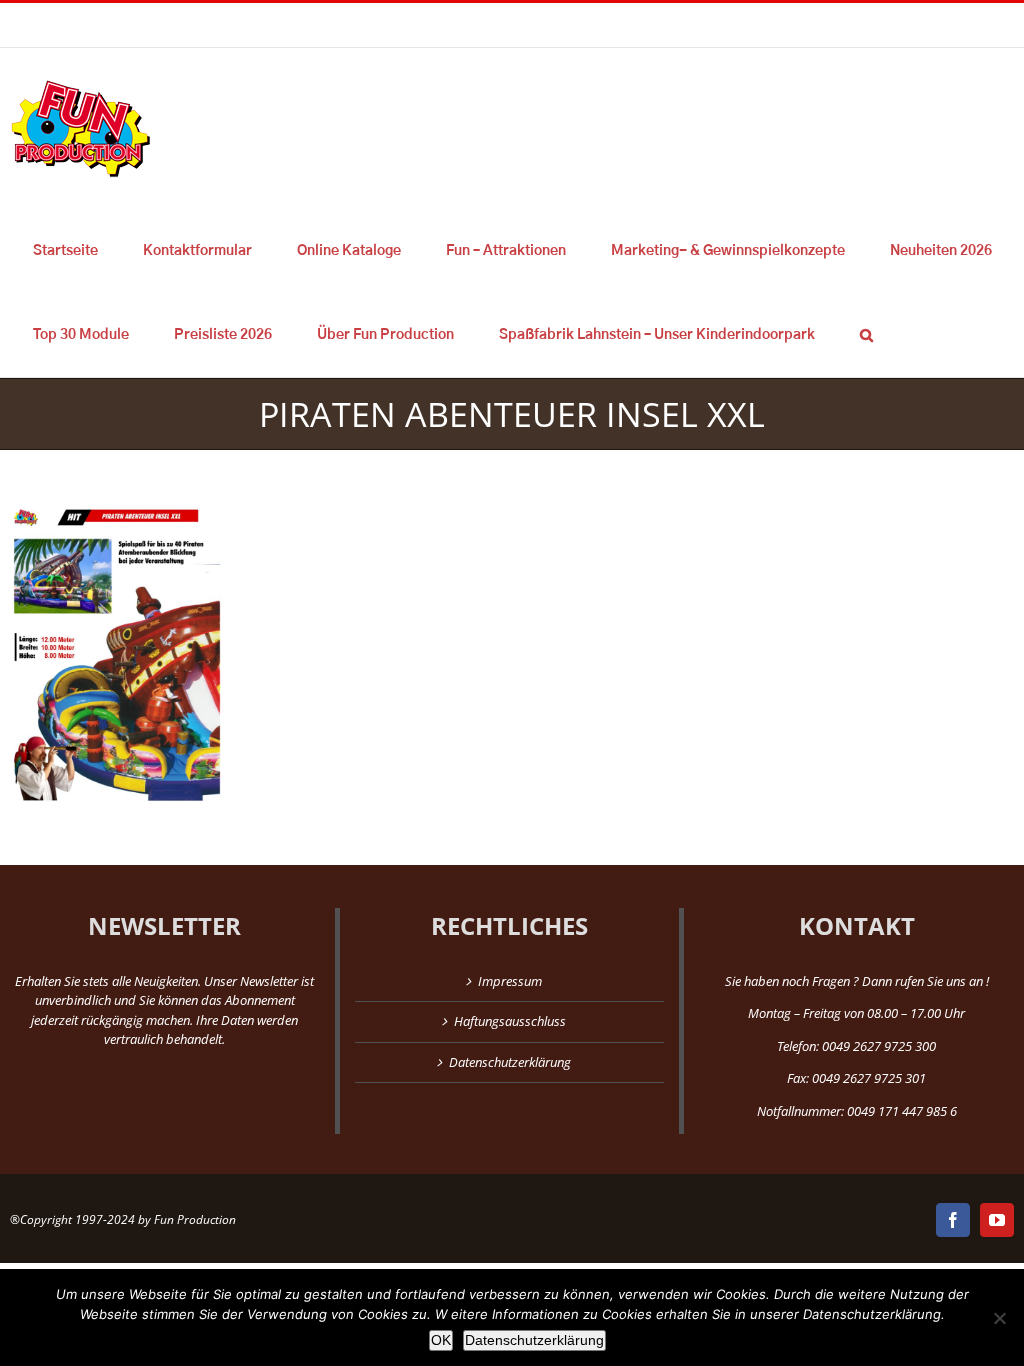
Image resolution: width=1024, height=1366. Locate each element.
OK (441, 1340)
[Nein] (999, 1318)
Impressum (510, 981)
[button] (866, 335)
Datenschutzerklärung (510, 1062)
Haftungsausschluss (510, 1021)
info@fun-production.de (310, 24)
